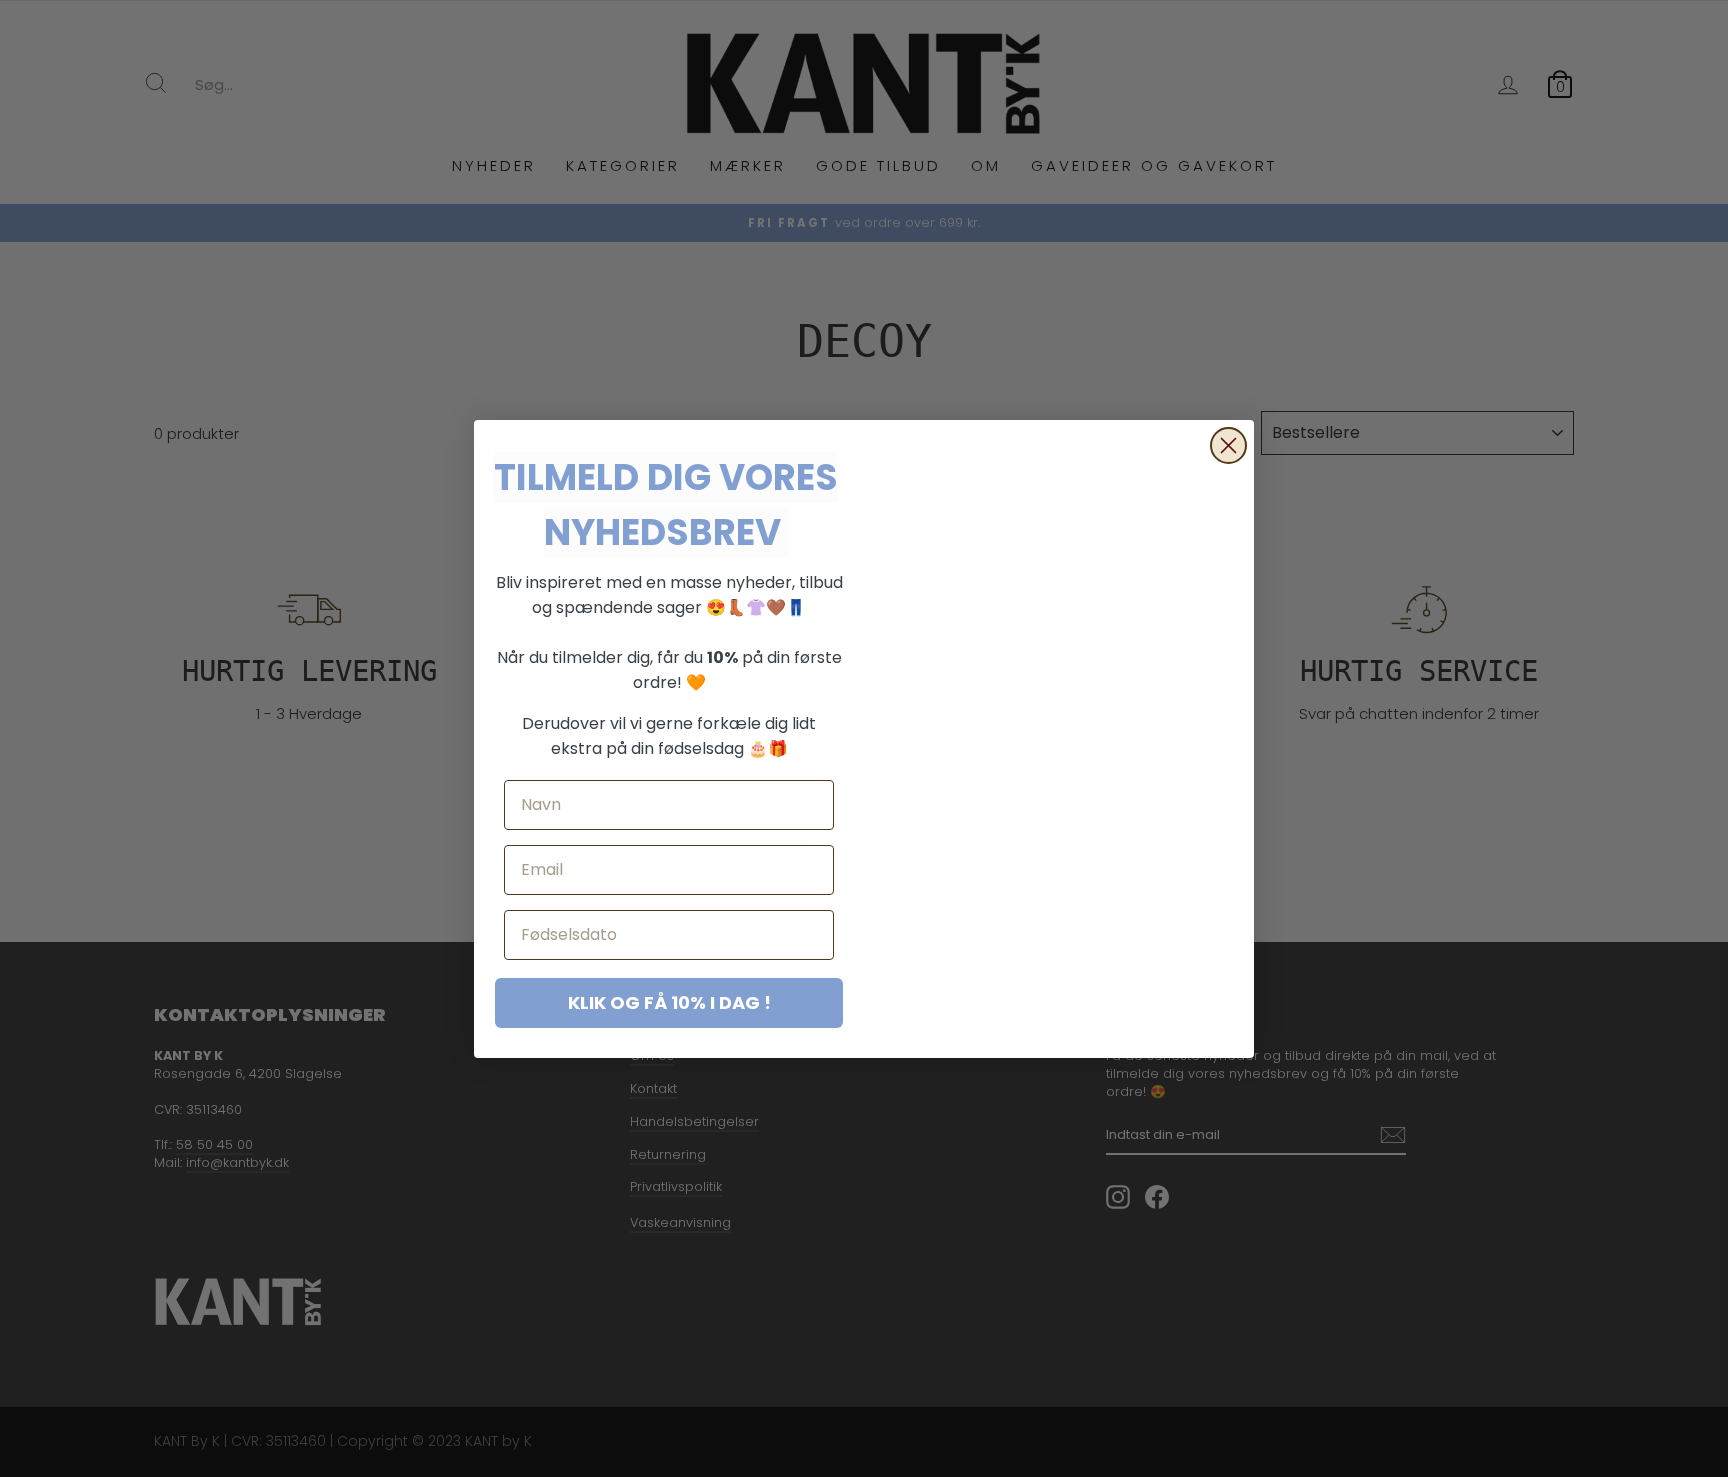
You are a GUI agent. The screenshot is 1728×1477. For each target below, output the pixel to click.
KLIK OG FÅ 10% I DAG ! (669, 1002)
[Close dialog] (1228, 445)
